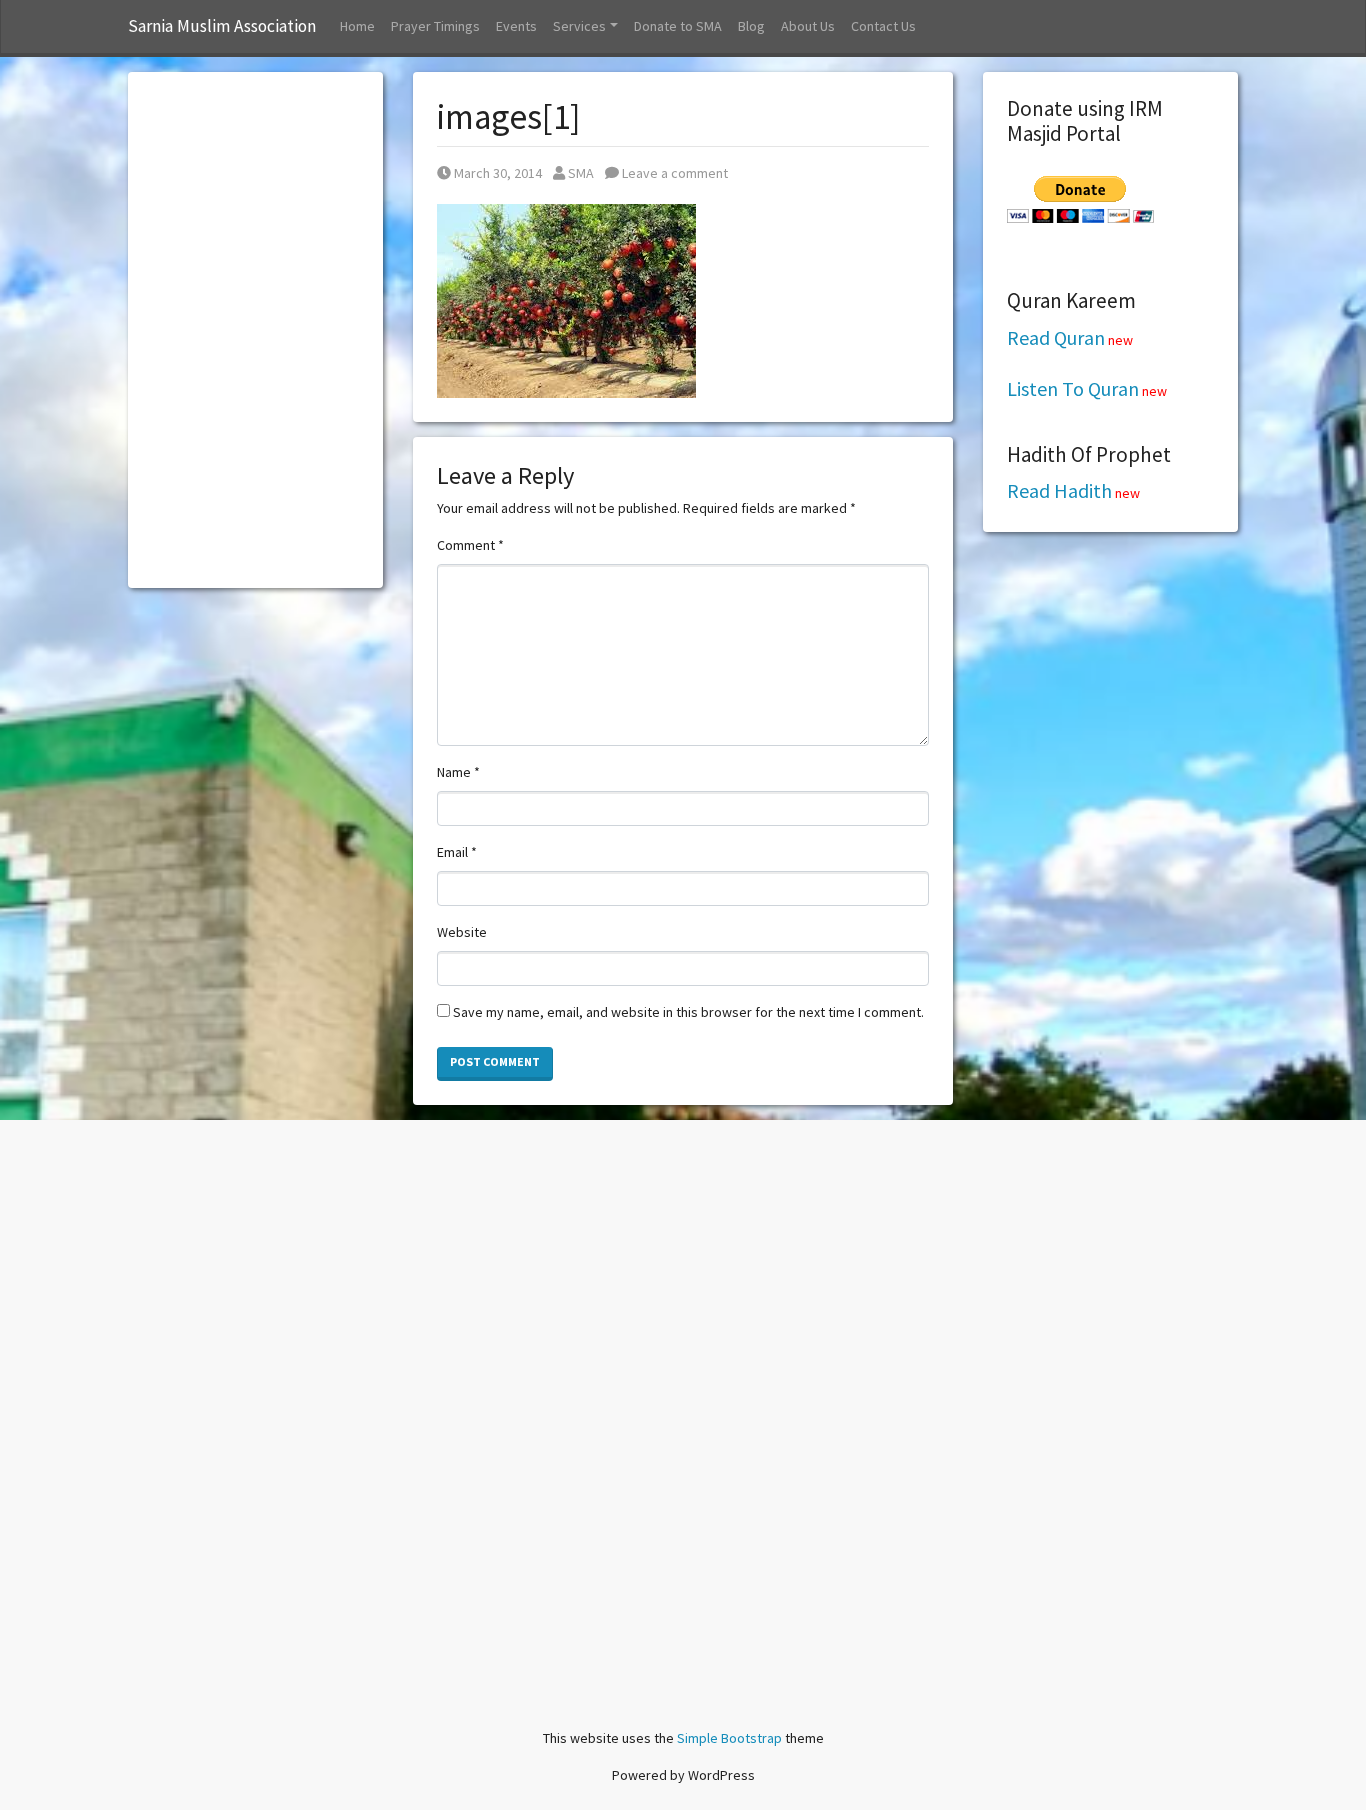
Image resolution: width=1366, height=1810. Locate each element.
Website (462, 932)
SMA (580, 173)
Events (516, 26)
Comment (470, 545)
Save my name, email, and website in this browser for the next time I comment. (688, 1012)
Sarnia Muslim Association (222, 26)
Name (458, 772)
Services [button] (579, 26)
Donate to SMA (678, 26)
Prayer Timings (435, 26)
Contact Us (883, 26)
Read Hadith (1059, 490)
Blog (751, 26)
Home (357, 26)
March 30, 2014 (497, 173)
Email (457, 852)
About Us (808, 26)
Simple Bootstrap (729, 1738)
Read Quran (1056, 337)
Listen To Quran (1073, 388)
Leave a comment (673, 173)
